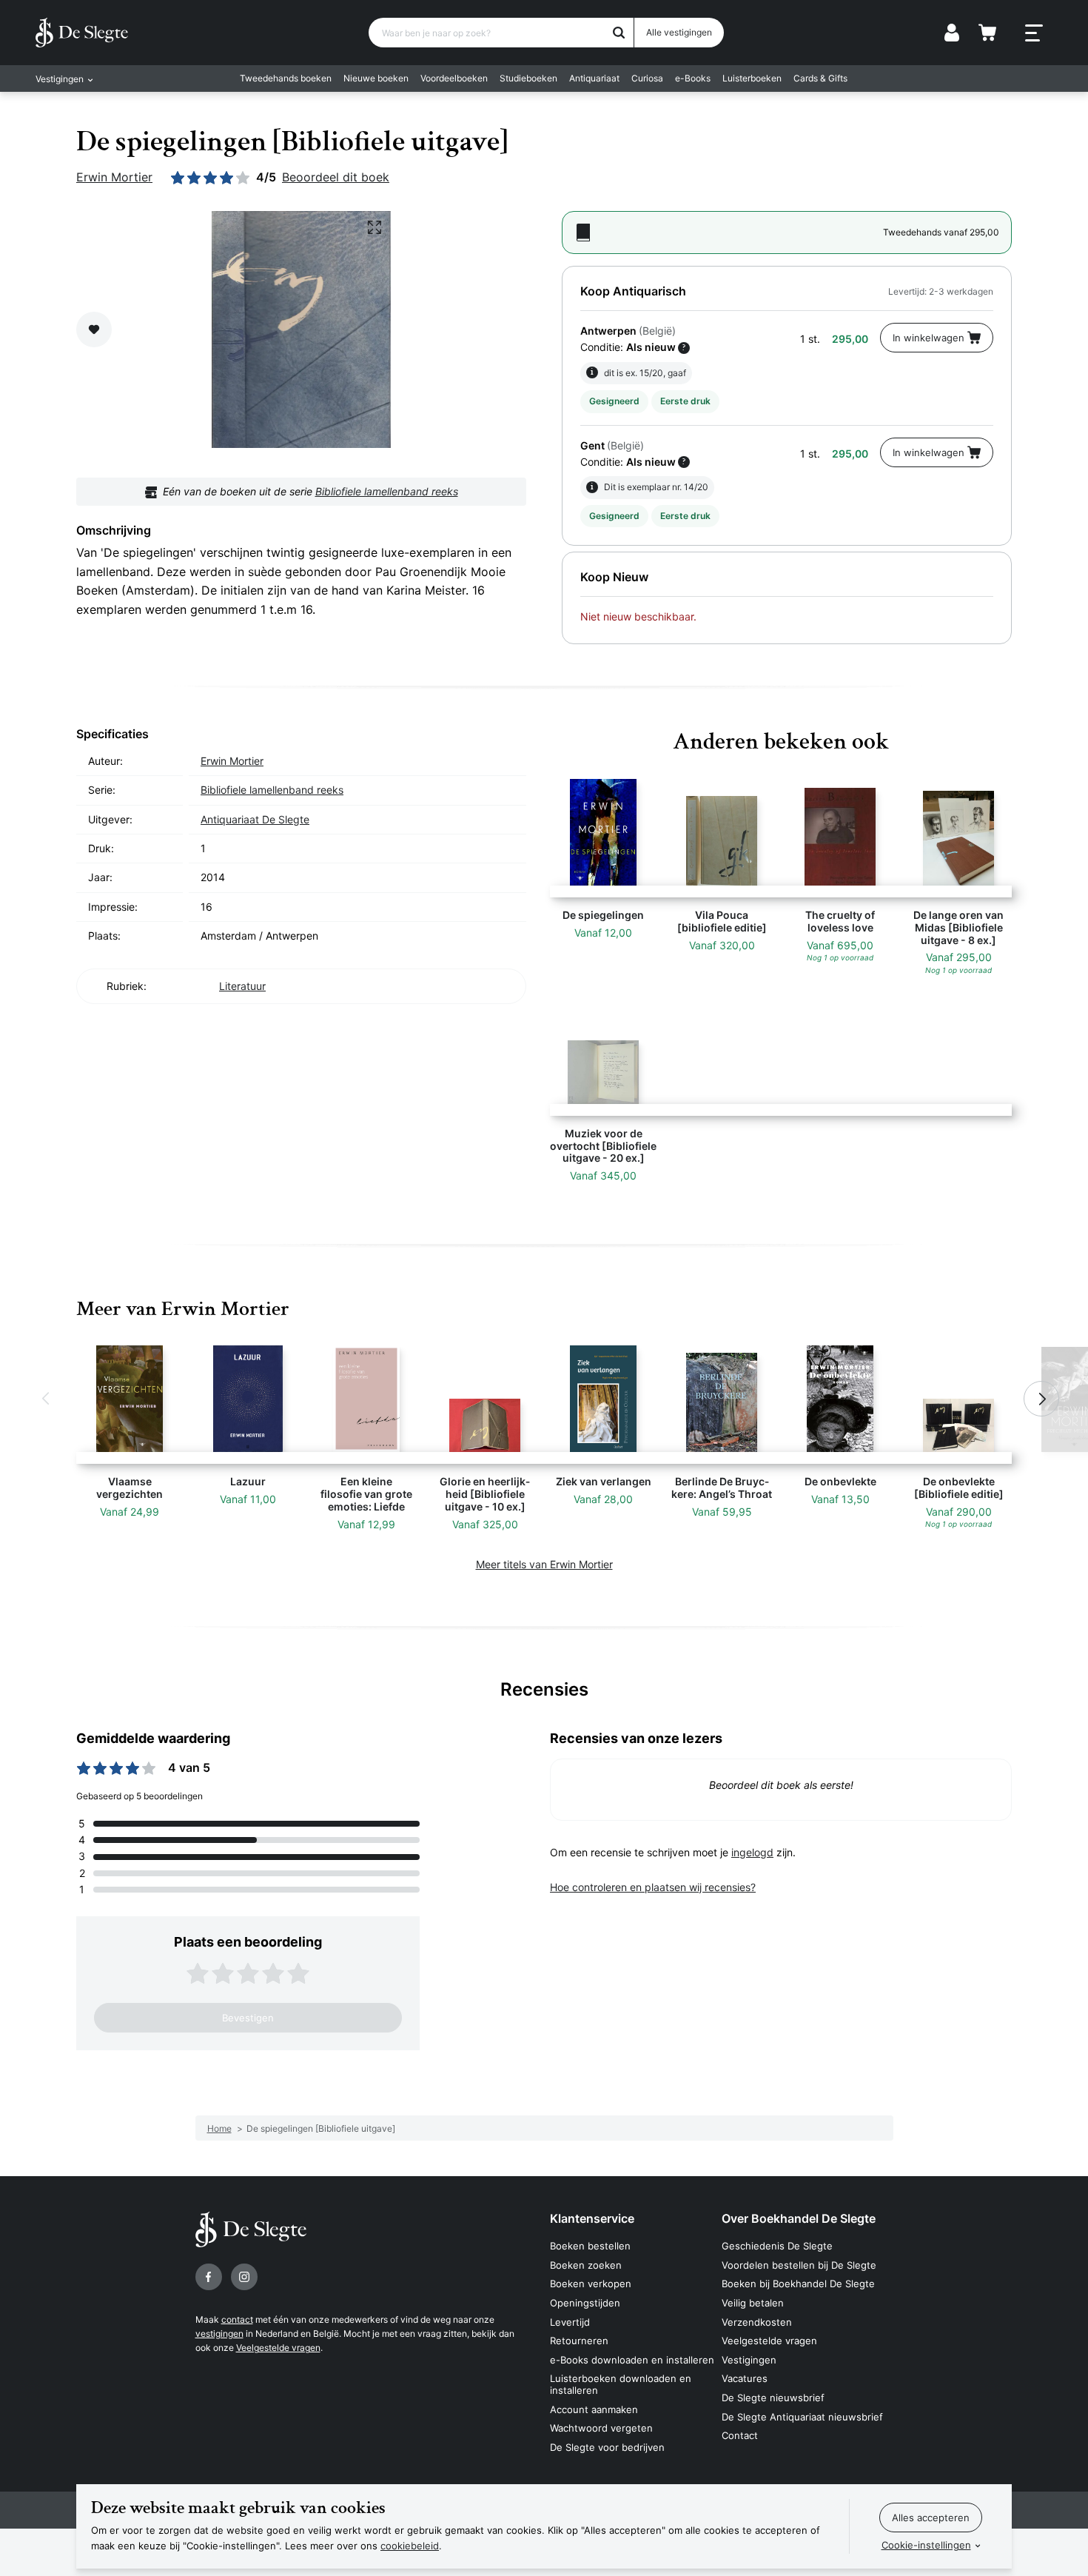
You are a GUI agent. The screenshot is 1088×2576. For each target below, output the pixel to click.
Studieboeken (528, 78)
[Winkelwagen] (987, 33)
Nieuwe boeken (376, 78)
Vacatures (745, 2378)
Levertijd (570, 2322)
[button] (47, 1399)
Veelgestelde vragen (278, 2348)
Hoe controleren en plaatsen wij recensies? (653, 1887)
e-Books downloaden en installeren (632, 2360)
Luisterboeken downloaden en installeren (621, 2384)
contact (237, 2319)
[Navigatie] (1034, 33)
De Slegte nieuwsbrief (773, 2398)
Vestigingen (749, 2360)
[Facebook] (209, 2277)
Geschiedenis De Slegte (777, 2246)
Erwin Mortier (114, 177)
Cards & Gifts (820, 78)
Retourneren (579, 2341)
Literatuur (242, 986)
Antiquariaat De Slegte (255, 819)
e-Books (693, 78)
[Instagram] (244, 2277)
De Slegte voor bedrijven (607, 2447)
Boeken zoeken (586, 2265)
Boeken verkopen (591, 2284)
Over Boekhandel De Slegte (799, 2218)
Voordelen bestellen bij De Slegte (799, 2265)
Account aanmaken (594, 2409)
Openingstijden (585, 2303)
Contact (740, 2435)
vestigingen (219, 2334)
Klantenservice (592, 2218)
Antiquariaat (594, 78)
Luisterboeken (752, 78)
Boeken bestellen (590, 2246)
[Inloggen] (952, 33)
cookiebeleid (410, 2546)
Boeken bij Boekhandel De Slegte (798, 2284)
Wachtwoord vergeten (601, 2428)
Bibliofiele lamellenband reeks (387, 491)
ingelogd (752, 1852)
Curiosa (647, 78)
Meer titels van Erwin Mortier (544, 1564)
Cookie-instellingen (926, 2545)
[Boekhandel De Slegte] (82, 33)
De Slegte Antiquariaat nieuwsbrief (802, 2417)
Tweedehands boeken (286, 78)
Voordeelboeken (454, 78)
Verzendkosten (757, 2322)
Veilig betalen (753, 2303)
